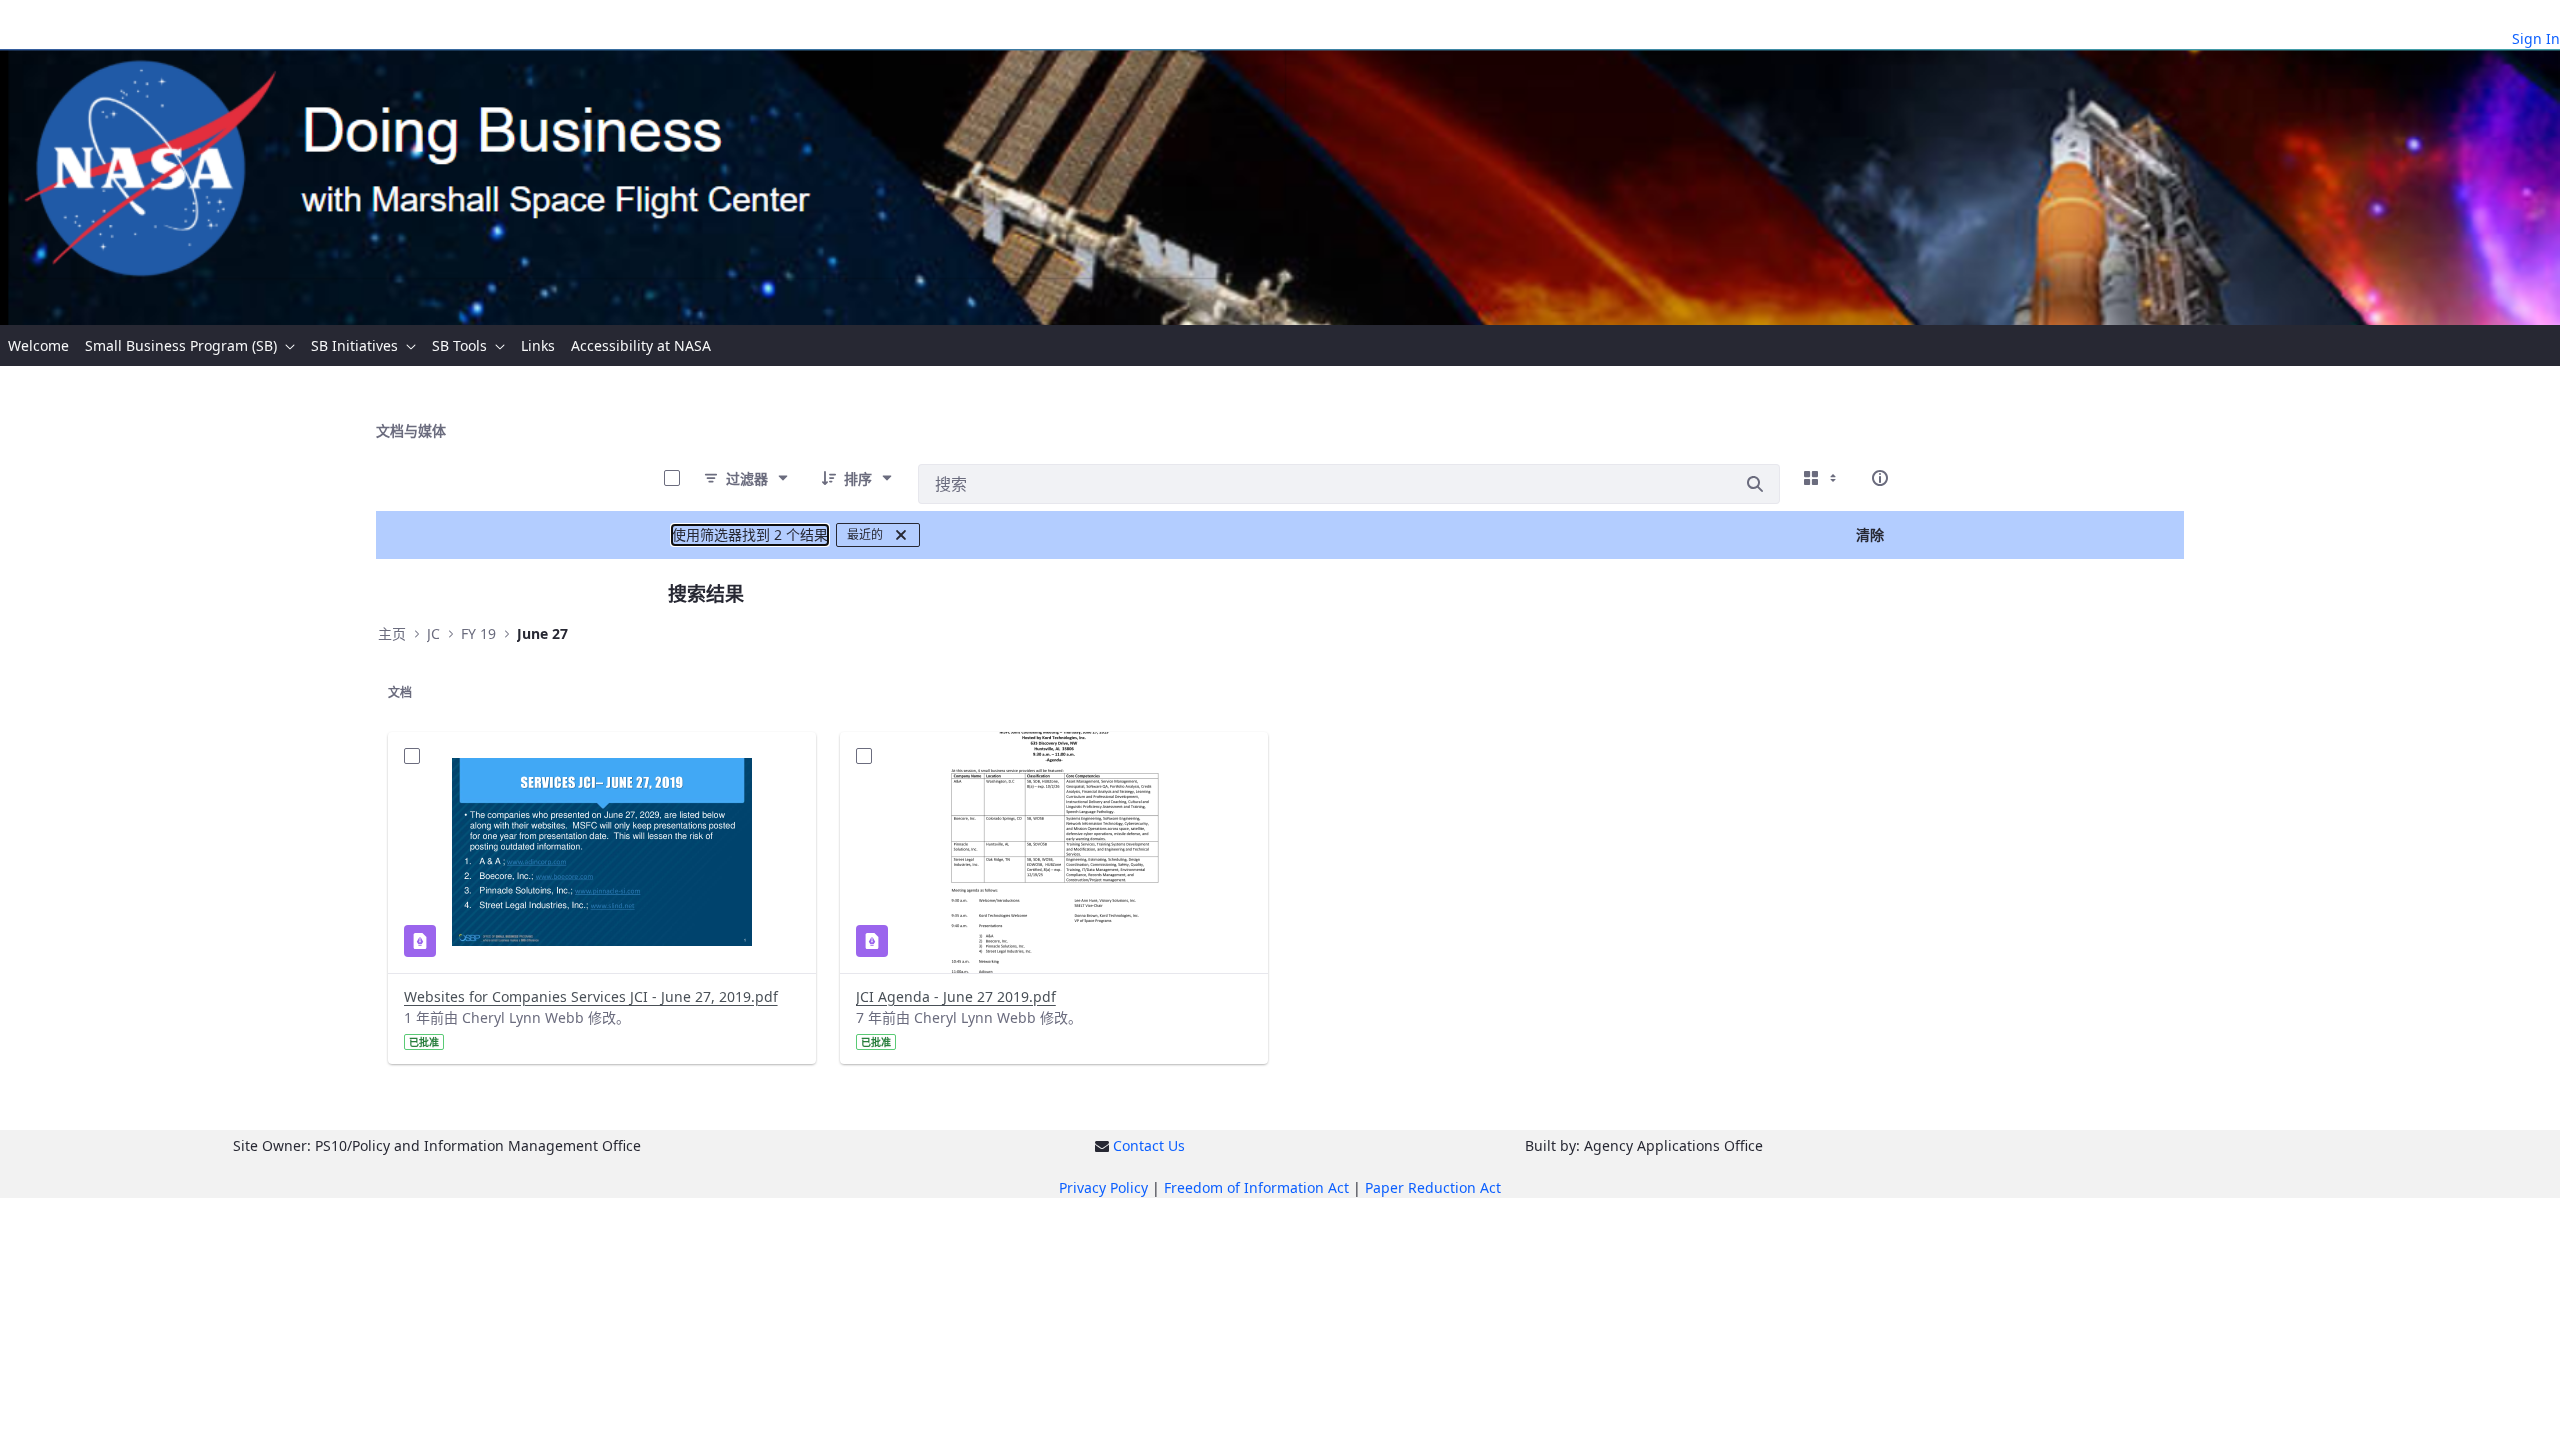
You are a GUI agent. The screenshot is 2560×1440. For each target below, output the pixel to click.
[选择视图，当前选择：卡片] (1822, 478)
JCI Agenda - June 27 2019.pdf (956, 996)
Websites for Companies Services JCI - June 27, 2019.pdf (591, 996)
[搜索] (1755, 484)
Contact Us (1149, 1145)
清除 (1870, 534)
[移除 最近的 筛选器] (901, 535)
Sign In (2536, 38)
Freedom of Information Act (1256, 1187)
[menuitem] (38, 345)
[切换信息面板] (1880, 478)
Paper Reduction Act (1433, 1187)
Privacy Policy (1103, 1187)
